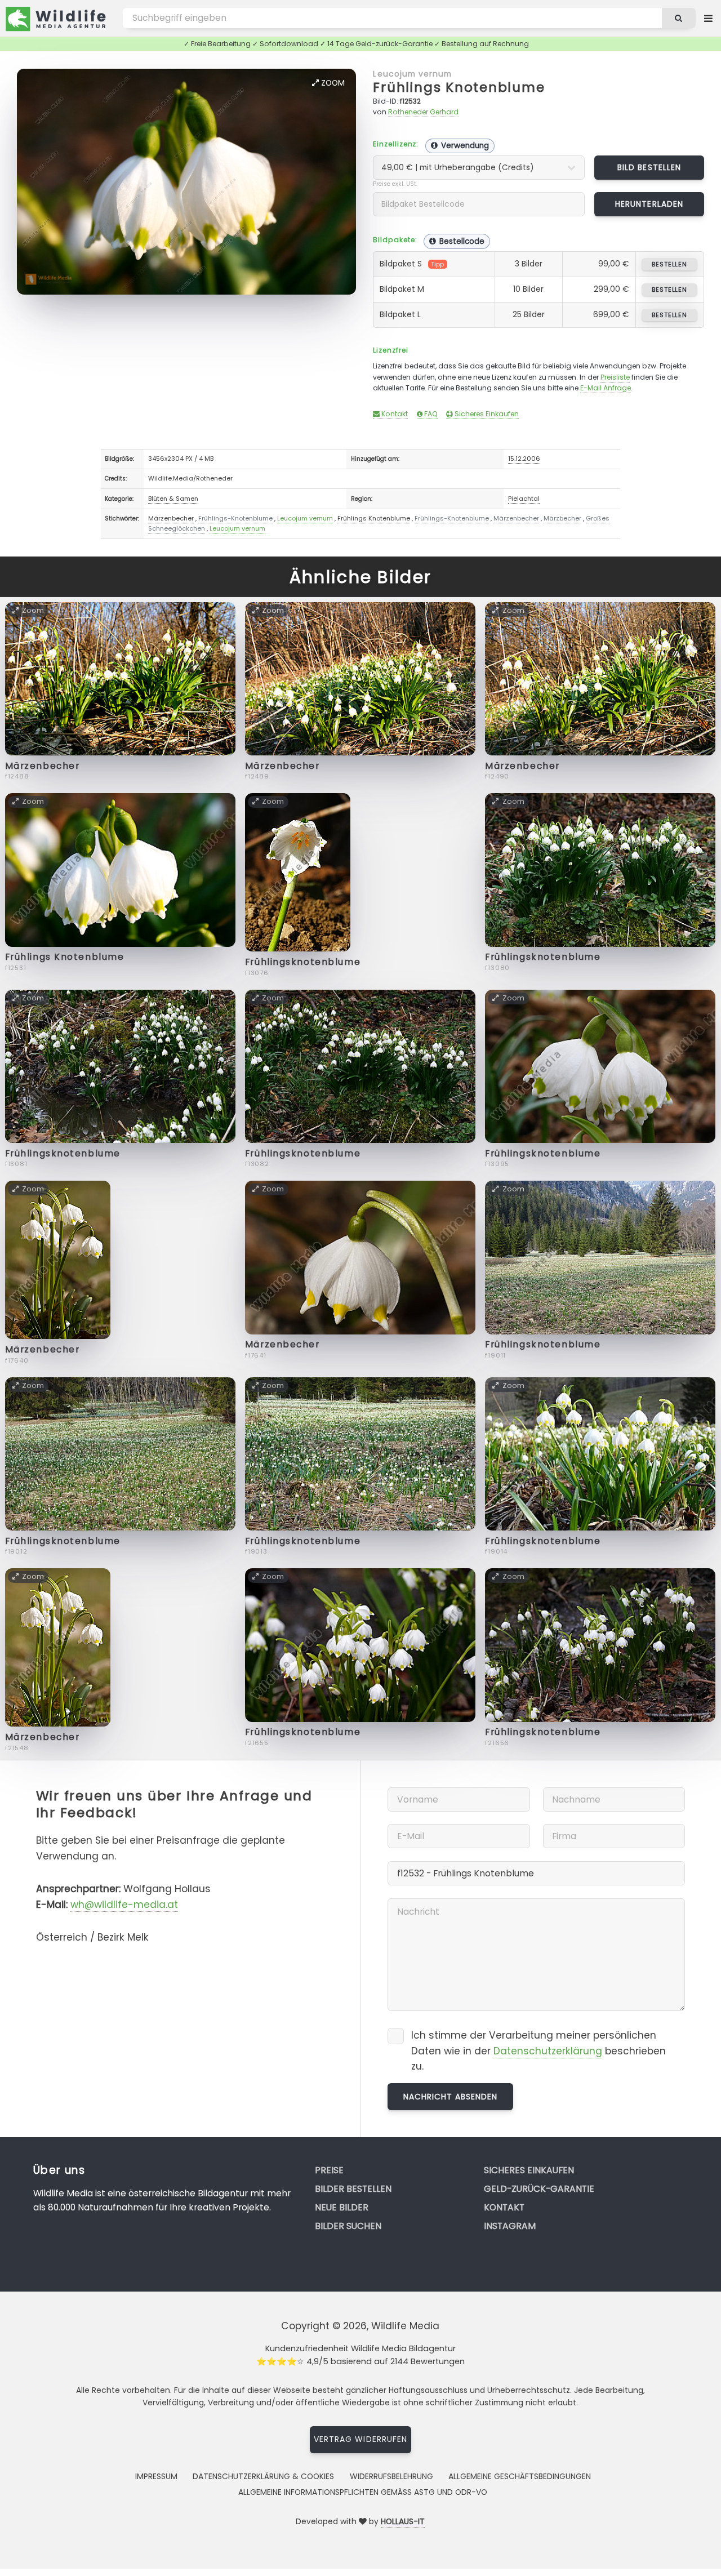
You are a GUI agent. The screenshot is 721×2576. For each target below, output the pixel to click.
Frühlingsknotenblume (303, 962)
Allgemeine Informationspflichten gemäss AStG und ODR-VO (363, 2492)
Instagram (510, 2226)
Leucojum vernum (412, 74)
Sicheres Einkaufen (486, 414)
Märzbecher (562, 518)
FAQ (430, 414)
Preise (329, 2170)
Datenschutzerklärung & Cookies (263, 2476)
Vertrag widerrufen (360, 2439)
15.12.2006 (524, 459)
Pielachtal (524, 499)
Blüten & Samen (173, 499)
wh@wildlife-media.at (124, 1905)
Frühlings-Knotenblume (235, 518)
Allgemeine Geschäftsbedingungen (520, 2476)
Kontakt (394, 414)
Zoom (332, 83)
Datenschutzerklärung (548, 2051)
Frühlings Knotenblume (459, 87)
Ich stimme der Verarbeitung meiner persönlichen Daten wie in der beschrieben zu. (538, 2051)
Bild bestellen (649, 167)
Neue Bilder (342, 2207)
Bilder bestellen (353, 2189)
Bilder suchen (348, 2226)
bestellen (669, 264)
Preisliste (615, 377)
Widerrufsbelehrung (391, 2476)
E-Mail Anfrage (606, 388)
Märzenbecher (171, 518)
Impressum (156, 2476)
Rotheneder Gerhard (423, 112)
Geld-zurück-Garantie (539, 2189)
